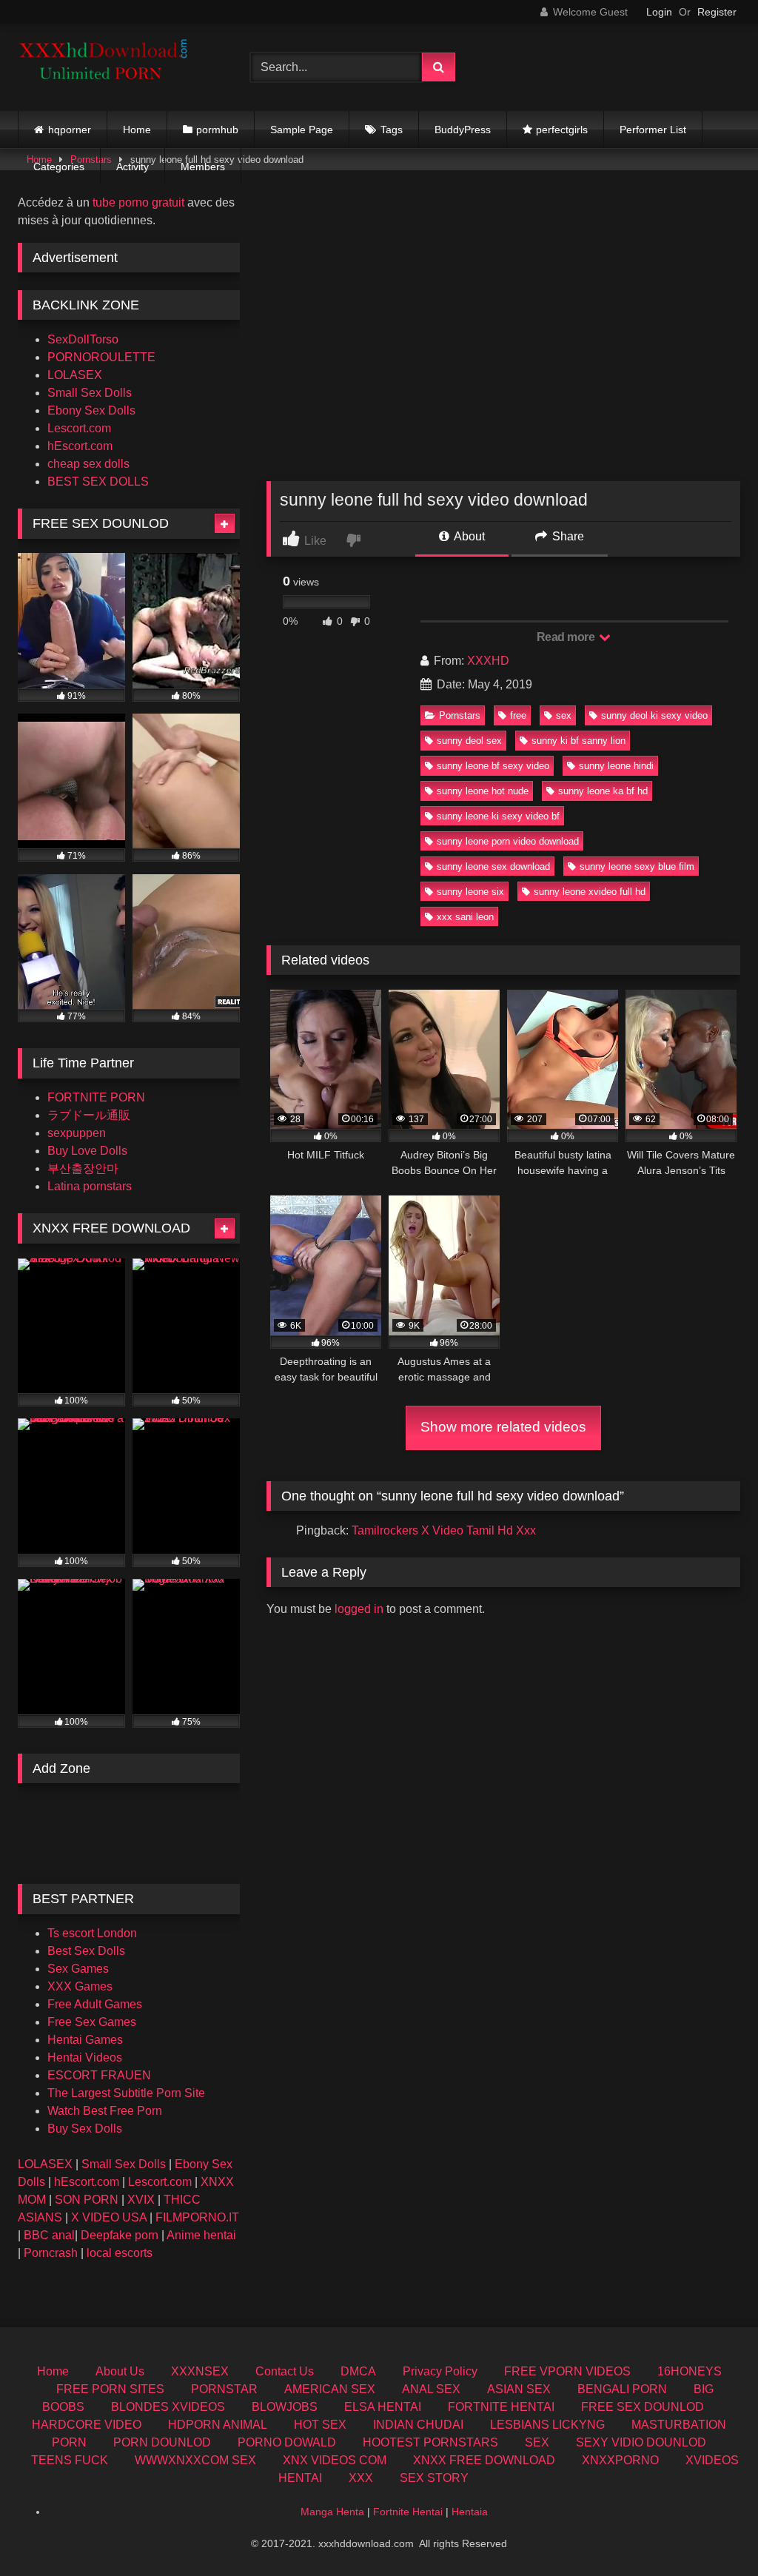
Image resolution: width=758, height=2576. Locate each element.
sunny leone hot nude (483, 791)
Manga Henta (332, 2512)
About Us (120, 2371)
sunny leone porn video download (508, 841)
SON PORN (87, 2200)
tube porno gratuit (138, 202)
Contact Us (285, 2371)
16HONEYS (690, 2371)
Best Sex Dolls (86, 1951)
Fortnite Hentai (408, 2512)
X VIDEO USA (109, 2217)
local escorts (120, 2253)
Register (717, 12)
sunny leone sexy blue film (637, 866)
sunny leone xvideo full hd (590, 892)
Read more (567, 637)
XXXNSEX (200, 2371)
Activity (133, 167)
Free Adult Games (95, 2004)
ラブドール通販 (89, 1115)
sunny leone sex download (493, 866)
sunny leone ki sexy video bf (498, 816)
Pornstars (460, 715)
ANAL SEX (431, 2389)
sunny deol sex (469, 741)
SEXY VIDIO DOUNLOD (641, 2442)
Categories (59, 167)
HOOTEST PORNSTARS (430, 2442)
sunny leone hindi (616, 766)
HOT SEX (320, 2425)
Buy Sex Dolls (85, 2129)
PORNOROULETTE (101, 357)
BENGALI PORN (622, 2389)
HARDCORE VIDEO (87, 2425)
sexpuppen (77, 1133)
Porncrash (51, 2253)
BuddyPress (463, 130)
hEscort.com (80, 446)
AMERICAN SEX (330, 2389)
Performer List (653, 130)
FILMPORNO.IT (197, 2217)
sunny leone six (470, 892)
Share (567, 536)
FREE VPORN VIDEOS (567, 2371)
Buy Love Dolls (87, 1151)
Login (659, 12)
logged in (359, 1609)
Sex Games (78, 1969)
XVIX (141, 2200)
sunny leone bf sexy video (493, 766)
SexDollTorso (83, 339)
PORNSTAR (224, 2389)
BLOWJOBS (285, 2407)
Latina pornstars (90, 1186)
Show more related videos (503, 1427)
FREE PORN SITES (110, 2389)
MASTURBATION (679, 2425)
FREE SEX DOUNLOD (643, 2407)
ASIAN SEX (519, 2389)
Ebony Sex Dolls (91, 410)
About (468, 536)
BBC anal (49, 2235)
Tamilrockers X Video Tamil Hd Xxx (444, 1530)
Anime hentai (201, 2235)
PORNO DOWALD (287, 2442)
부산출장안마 (83, 1168)
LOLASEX (75, 375)
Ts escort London (92, 1933)
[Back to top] (712, 2532)
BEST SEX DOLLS (98, 482)
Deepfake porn (120, 2235)
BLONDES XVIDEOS (168, 2407)
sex (564, 715)
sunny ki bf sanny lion (578, 741)
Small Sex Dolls (90, 393)
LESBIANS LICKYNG (547, 2425)
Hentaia (470, 2512)
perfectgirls (562, 130)
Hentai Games (85, 2040)
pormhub (217, 130)
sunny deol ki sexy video (654, 715)
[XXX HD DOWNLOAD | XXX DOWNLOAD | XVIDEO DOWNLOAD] (117, 67)
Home (137, 130)
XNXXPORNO (620, 2460)
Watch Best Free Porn (105, 2111)
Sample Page (302, 130)
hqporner (70, 130)
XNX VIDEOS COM (335, 2460)
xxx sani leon (465, 917)
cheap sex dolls (88, 464)
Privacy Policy (440, 2371)
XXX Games (80, 1986)
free (518, 715)
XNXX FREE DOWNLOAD (484, 2460)
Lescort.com (79, 428)
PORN (69, 2442)
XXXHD (488, 661)
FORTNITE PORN (96, 1097)
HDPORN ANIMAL (218, 2425)
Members (203, 167)
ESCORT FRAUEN (99, 2075)
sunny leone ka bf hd (603, 791)
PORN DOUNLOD (162, 2442)
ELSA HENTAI (383, 2407)
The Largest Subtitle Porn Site (126, 2093)
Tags (392, 130)
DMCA (358, 2371)
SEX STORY (434, 2478)
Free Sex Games (92, 2022)
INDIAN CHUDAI (418, 2425)
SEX (537, 2442)
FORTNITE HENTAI (501, 2407)
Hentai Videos (85, 2057)
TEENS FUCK (70, 2460)
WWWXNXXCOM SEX (195, 2460)
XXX (361, 2478)
